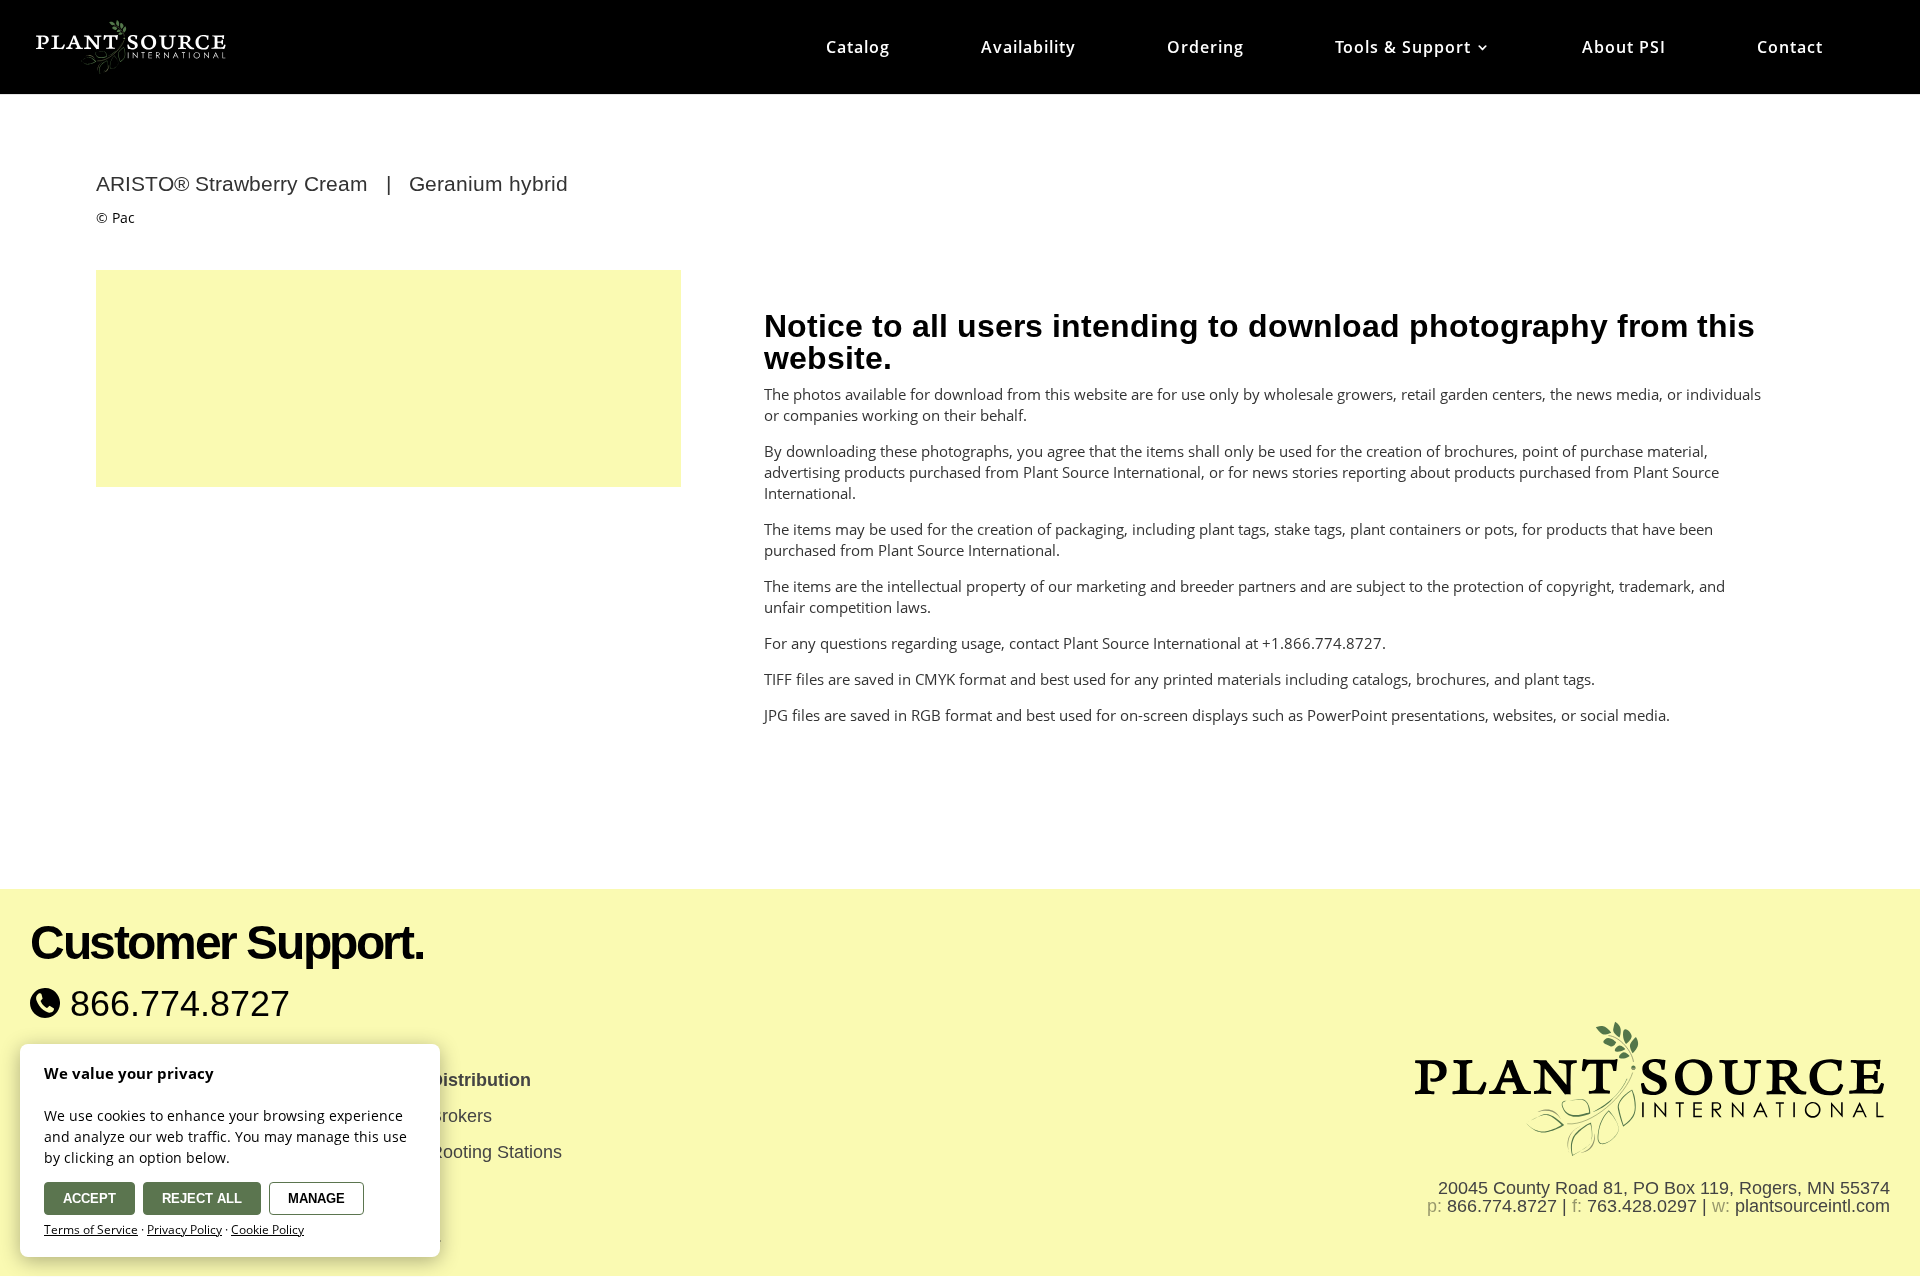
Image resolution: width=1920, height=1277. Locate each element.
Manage (316, 1198)
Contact (1790, 49)
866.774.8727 (175, 1003)
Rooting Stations (496, 1152)
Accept (89, 1198)
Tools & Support (1403, 49)
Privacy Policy (184, 1229)
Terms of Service (91, 1229)
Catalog (858, 49)
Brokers (461, 1116)
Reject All (202, 1198)
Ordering (1205, 49)
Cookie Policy (267, 1229)
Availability (1028, 49)
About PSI (1624, 49)
